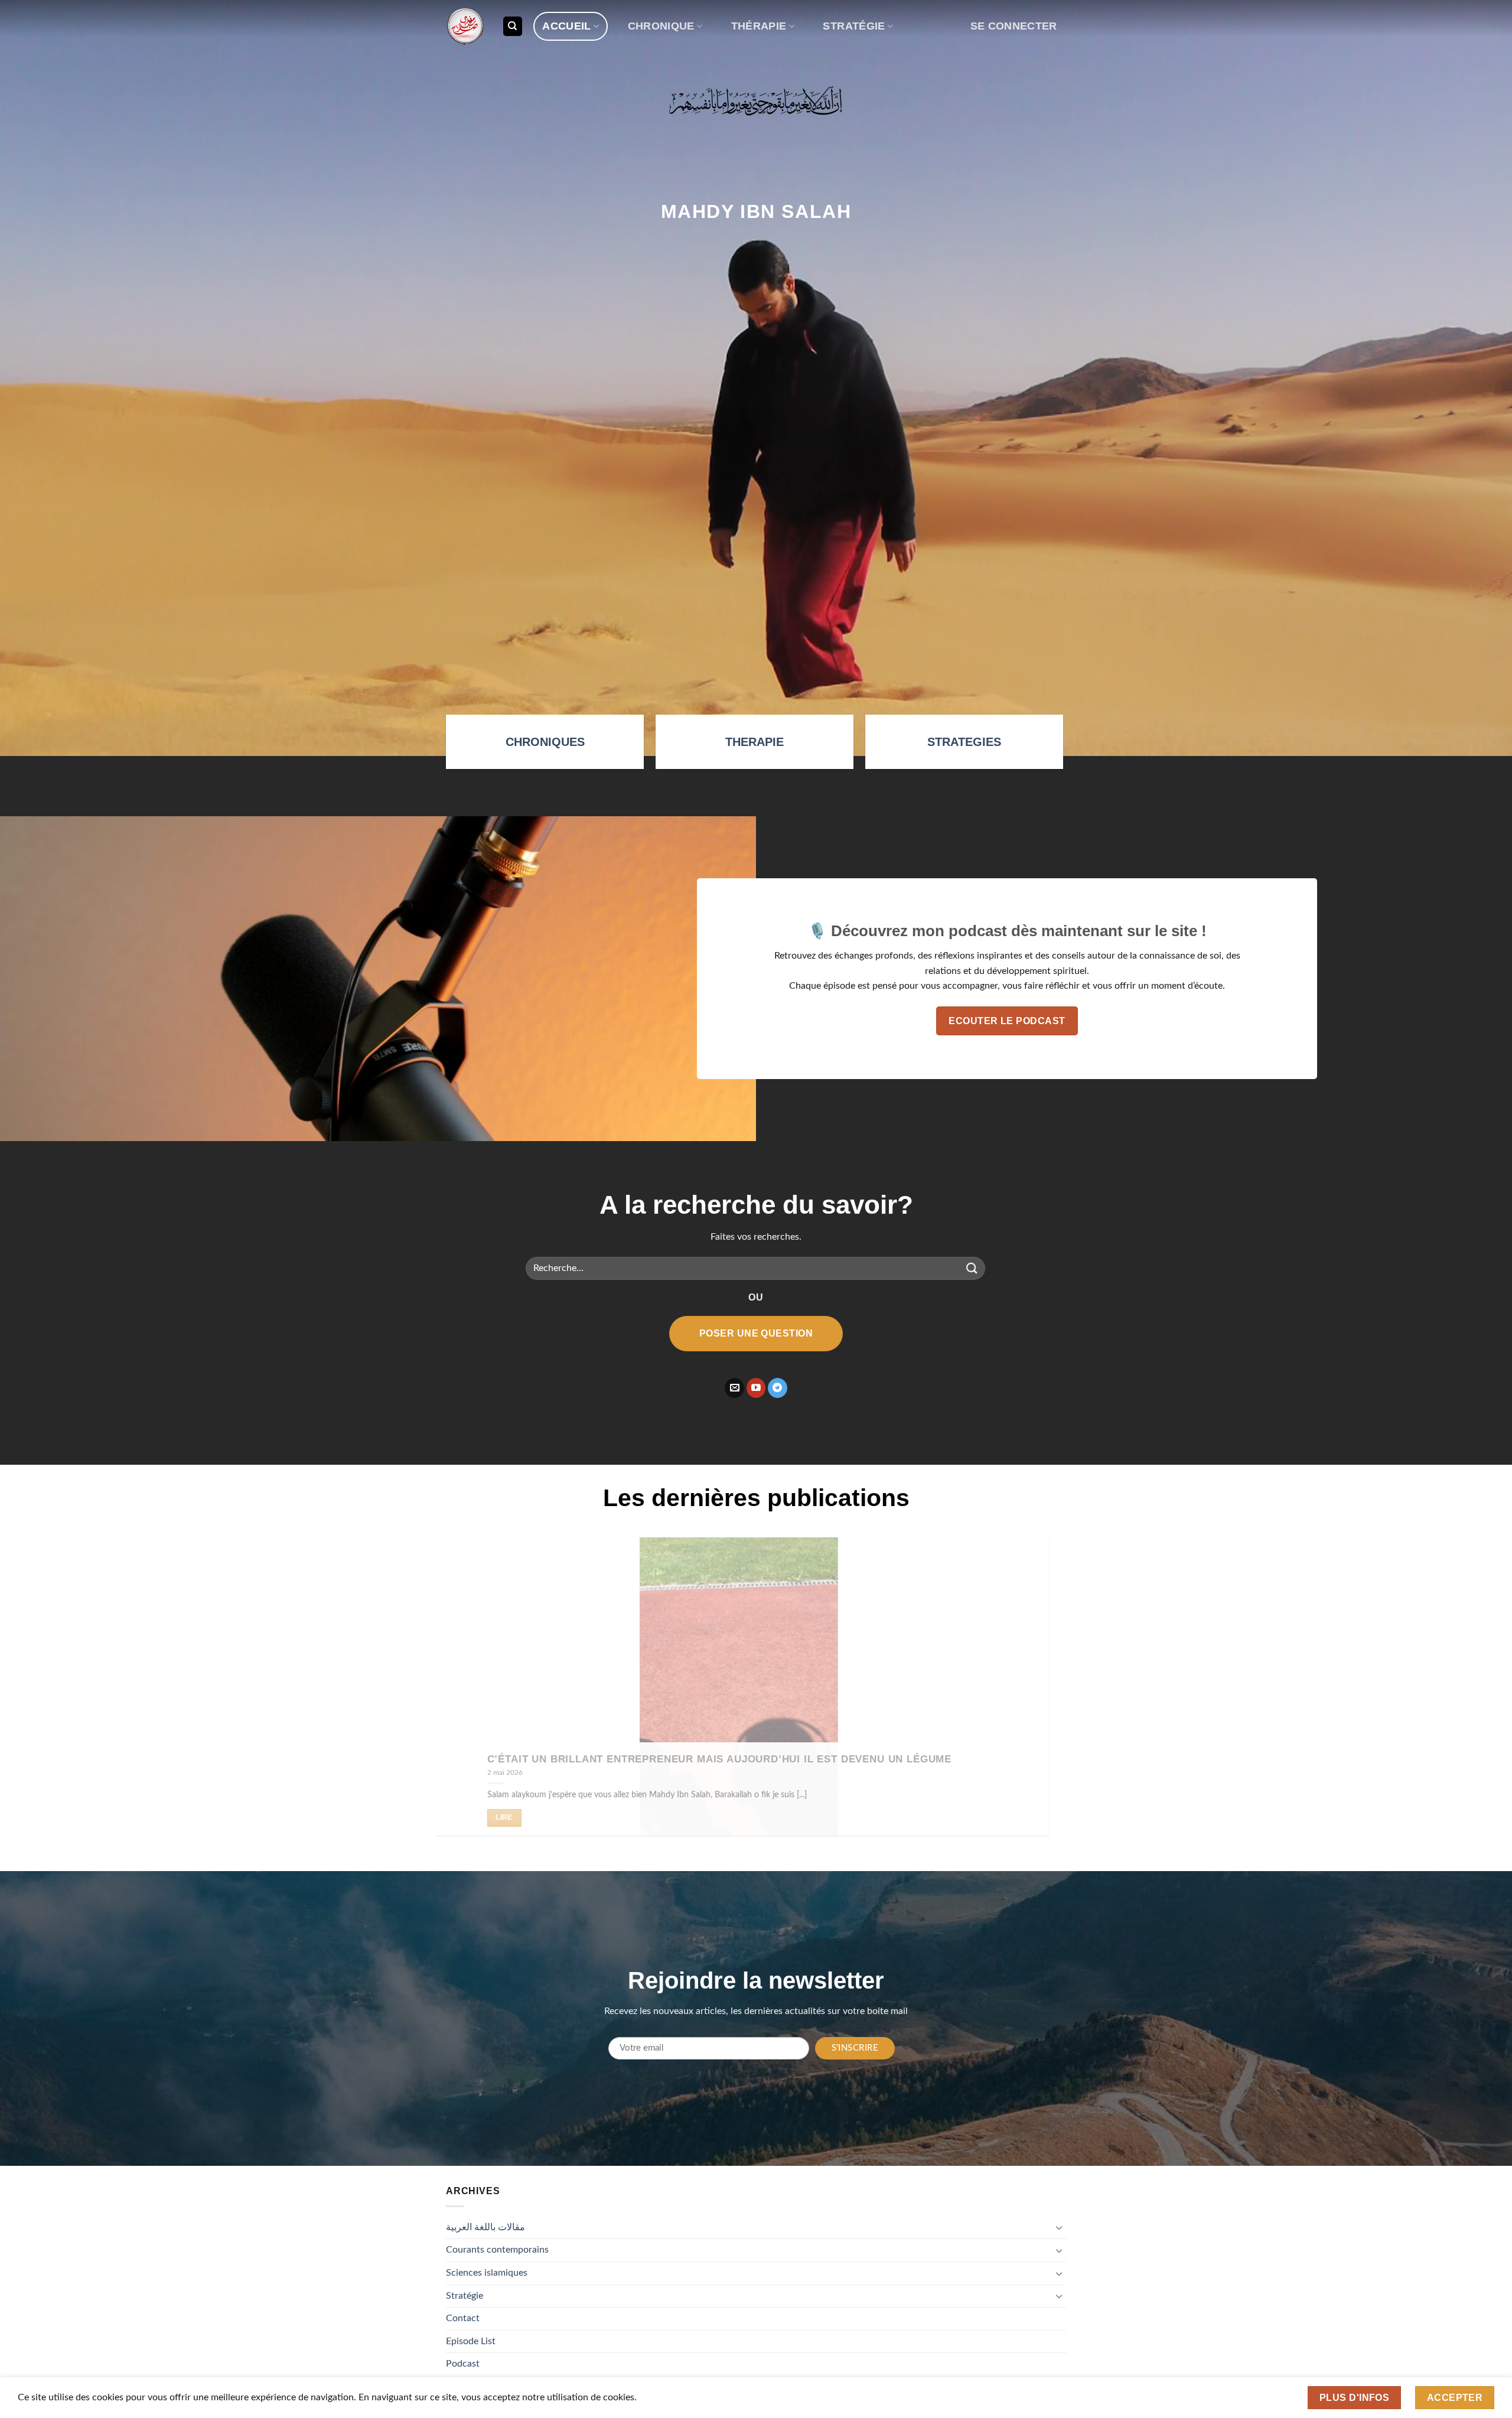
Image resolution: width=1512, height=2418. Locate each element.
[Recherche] (513, 26)
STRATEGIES (964, 742)
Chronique (661, 26)
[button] (1014, 26)
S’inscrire (855, 2048)
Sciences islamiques (487, 2273)
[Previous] (465, 1695)
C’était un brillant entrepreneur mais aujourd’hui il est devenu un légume (458, 1759)
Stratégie (854, 26)
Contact (463, 2318)
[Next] (1047, 1695)
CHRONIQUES (545, 742)
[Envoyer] (972, 1268)
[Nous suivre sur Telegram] (778, 1388)
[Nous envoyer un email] (734, 1388)
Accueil (566, 26)
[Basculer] (1059, 2227)
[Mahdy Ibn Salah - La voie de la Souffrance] (465, 26)
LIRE (839, 1817)
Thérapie (759, 26)
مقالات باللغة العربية (485, 2227)
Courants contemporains (497, 2250)
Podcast (463, 2364)
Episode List (471, 2341)
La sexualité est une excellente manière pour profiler (993, 1759)
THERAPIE (755, 742)
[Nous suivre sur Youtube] (756, 1388)
